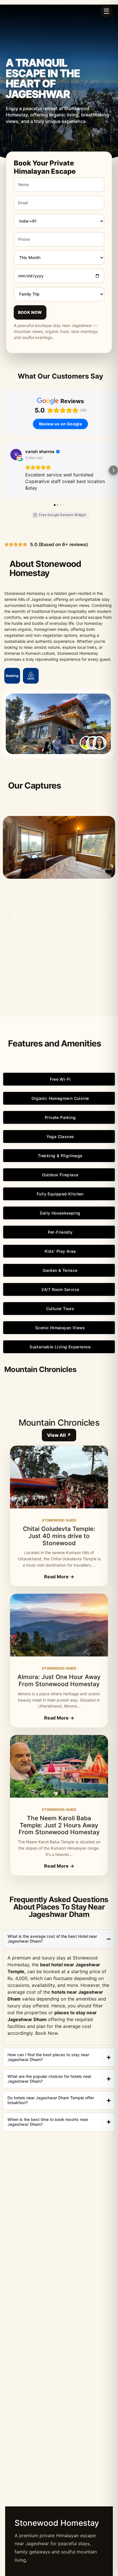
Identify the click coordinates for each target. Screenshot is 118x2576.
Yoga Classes (60, 1137)
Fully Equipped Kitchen (60, 1194)
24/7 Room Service (60, 1289)
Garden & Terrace (60, 1270)
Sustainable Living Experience (60, 1347)
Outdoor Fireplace (60, 1175)
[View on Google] (16, 454)
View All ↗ (59, 1435)
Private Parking (60, 1117)
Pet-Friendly (60, 1232)
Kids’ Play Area (60, 1251)
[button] (5, 470)
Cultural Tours (60, 1309)
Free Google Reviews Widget (63, 515)
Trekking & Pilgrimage (60, 1156)
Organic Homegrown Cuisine (60, 1098)
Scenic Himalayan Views (60, 1328)
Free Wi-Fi (60, 1079)
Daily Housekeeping (60, 1213)
